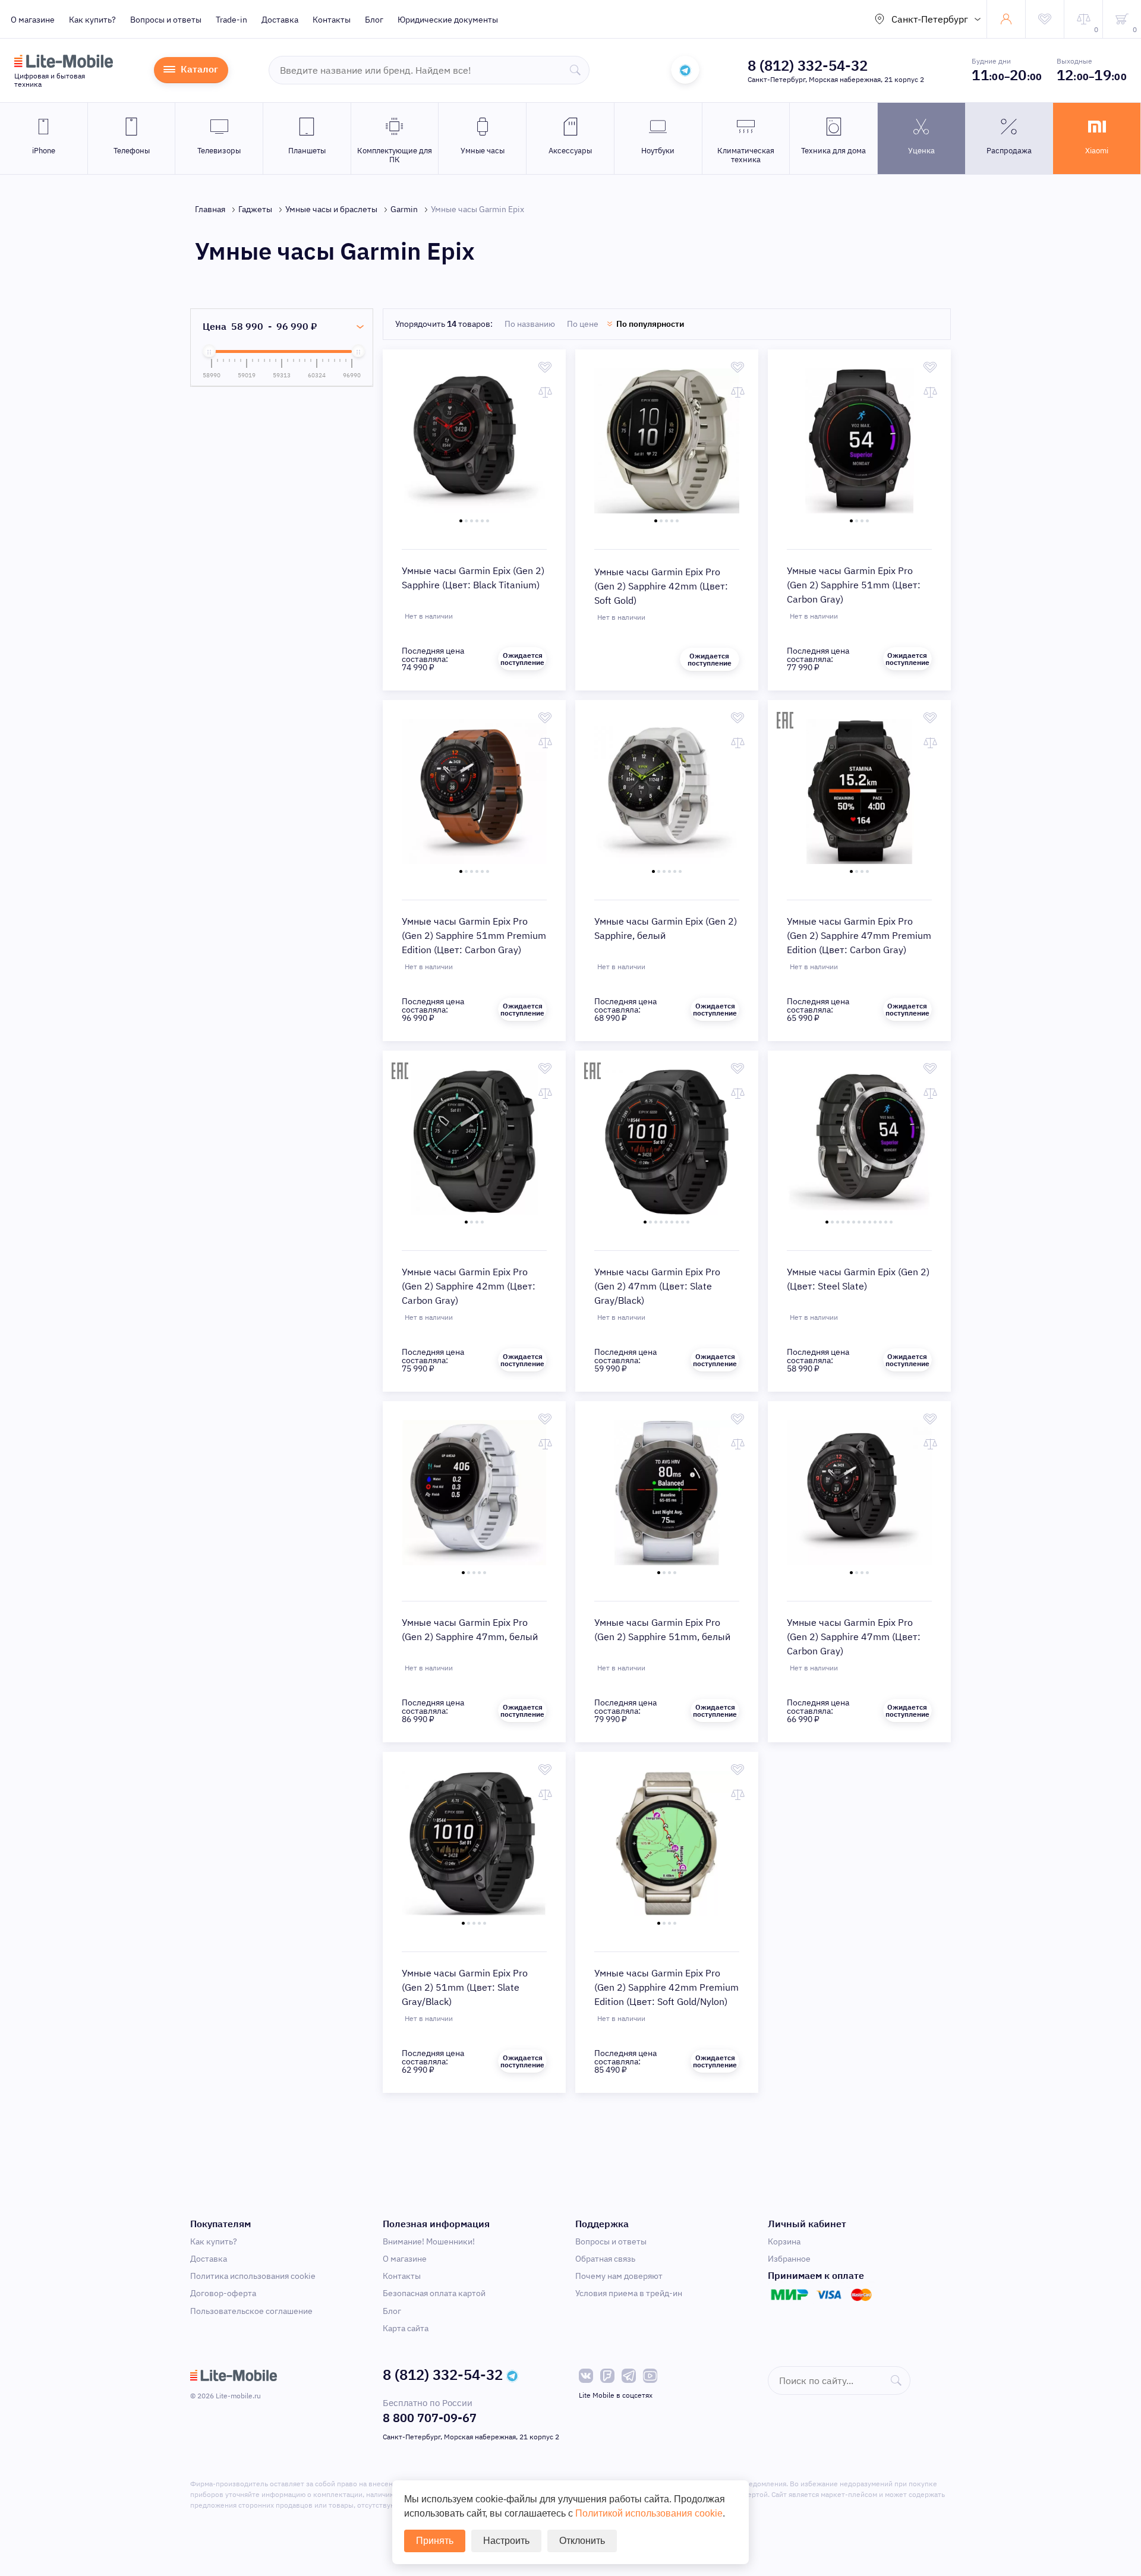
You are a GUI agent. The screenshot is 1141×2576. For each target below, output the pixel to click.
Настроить (506, 2541)
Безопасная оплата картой (434, 2293)
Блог (374, 20)
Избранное (789, 2259)
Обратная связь (605, 2259)
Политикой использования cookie (649, 2513)
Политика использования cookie (253, 2276)
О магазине (33, 20)
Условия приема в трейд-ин (629, 2293)
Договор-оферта (223, 2293)
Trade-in (231, 20)
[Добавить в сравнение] (545, 392)
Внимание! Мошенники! (429, 2241)
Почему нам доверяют (619, 2276)
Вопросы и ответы (166, 20)
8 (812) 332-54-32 (808, 65)
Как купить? (92, 20)
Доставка (280, 20)
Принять (435, 2541)
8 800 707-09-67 (430, 2418)
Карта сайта (406, 2328)
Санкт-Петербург (930, 19)
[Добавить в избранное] (545, 367)
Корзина (784, 2241)
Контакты (332, 20)
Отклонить (582, 2541)
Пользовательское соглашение (251, 2311)
